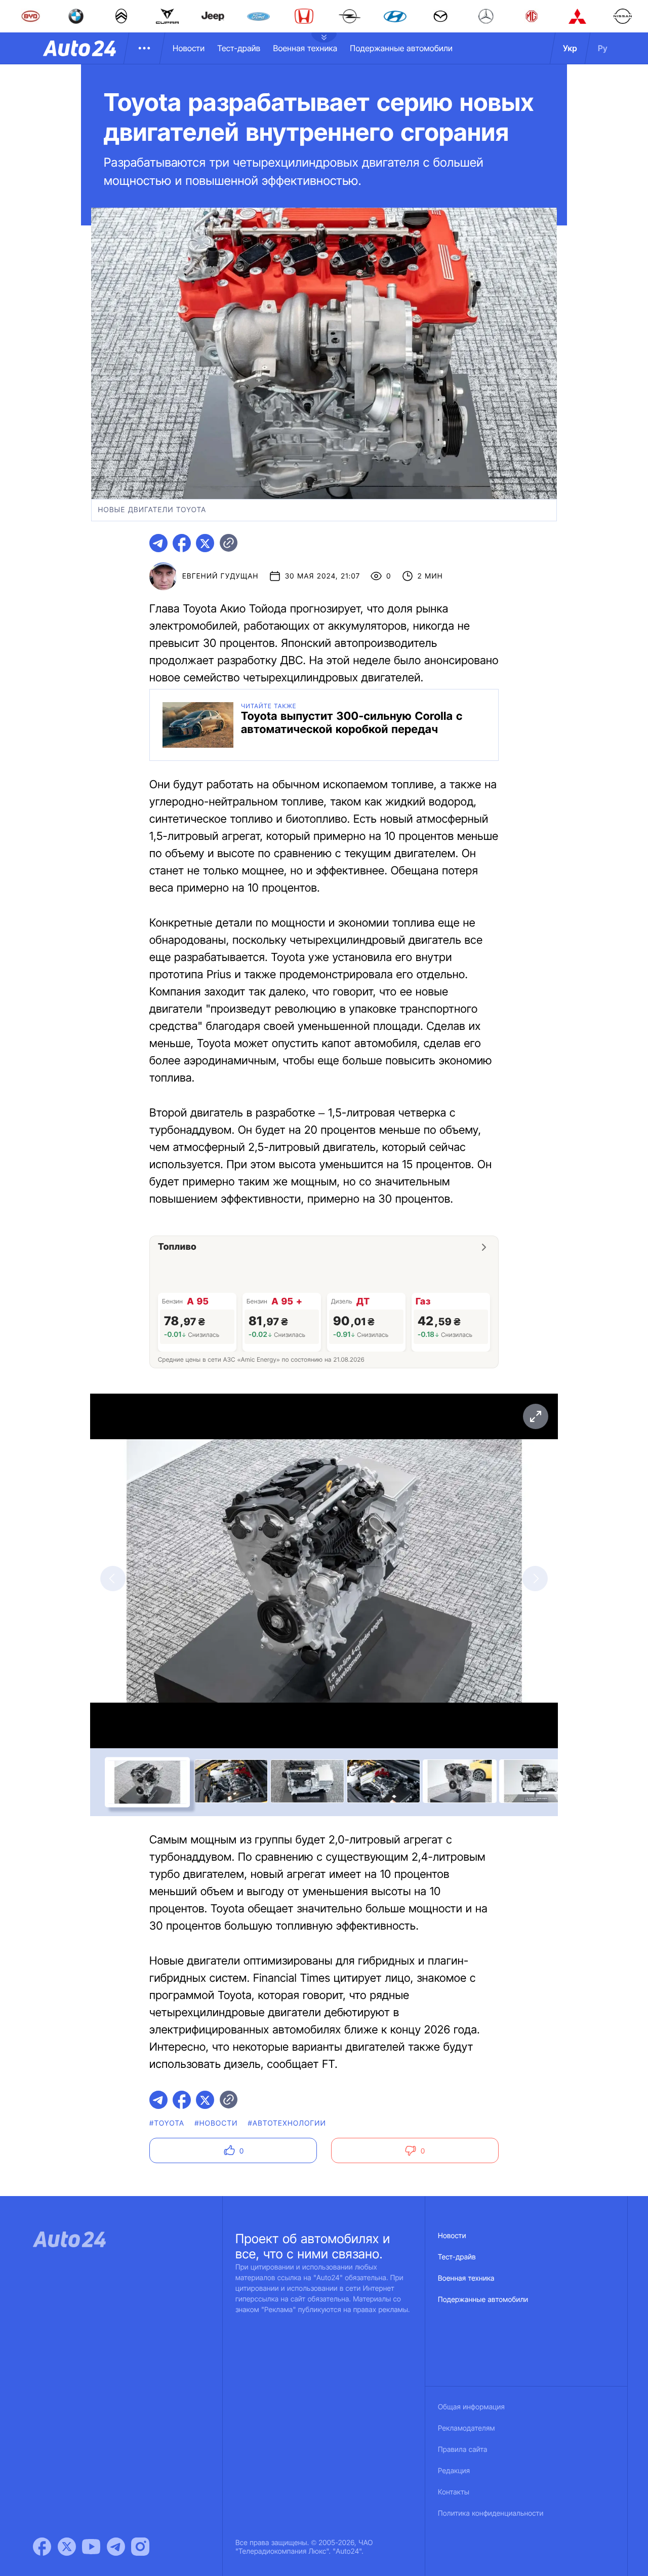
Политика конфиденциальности (491, 2513)
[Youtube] (91, 2547)
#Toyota (167, 2123)
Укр (570, 48)
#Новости (216, 2123)
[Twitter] (67, 2547)
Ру (603, 48)
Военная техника (305, 48)
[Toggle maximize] (535, 1416)
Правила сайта (463, 2450)
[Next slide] (535, 1579)
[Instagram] (140, 2547)
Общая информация (471, 2407)
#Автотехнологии (287, 2123)
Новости (189, 48)
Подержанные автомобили (401, 48)
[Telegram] (116, 2547)
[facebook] (182, 543)
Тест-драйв (239, 48)
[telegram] (158, 543)
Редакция (454, 2471)
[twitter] (205, 543)
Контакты (454, 2492)
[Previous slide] (113, 1579)
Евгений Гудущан (220, 576)
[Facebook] (42, 2547)
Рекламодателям (467, 2428)
